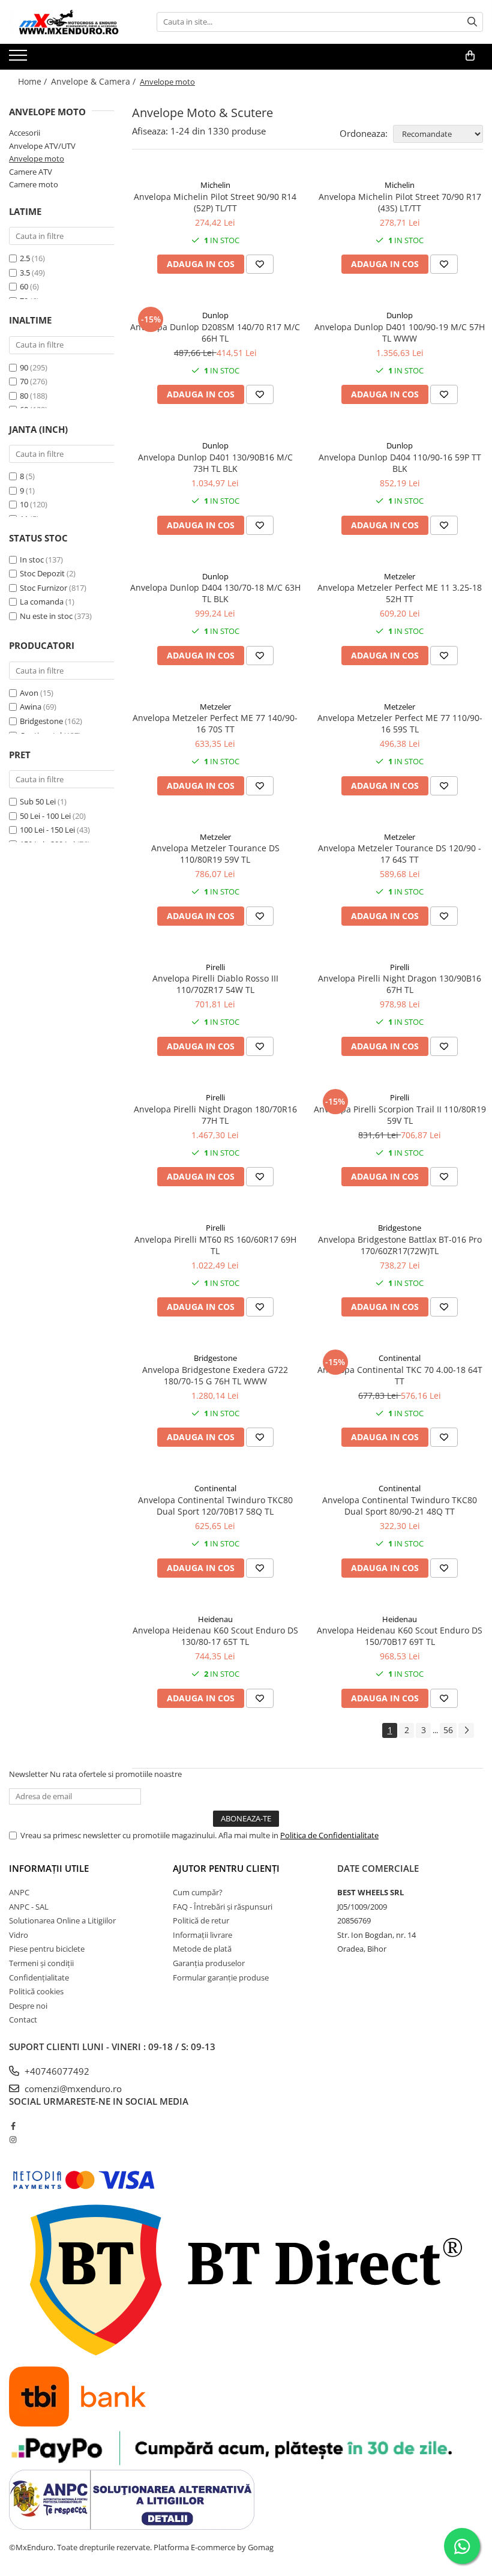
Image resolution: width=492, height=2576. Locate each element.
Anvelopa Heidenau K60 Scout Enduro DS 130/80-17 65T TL (215, 1636)
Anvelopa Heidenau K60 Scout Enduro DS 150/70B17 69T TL (400, 1636)
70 (24, 381)
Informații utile (49, 1868)
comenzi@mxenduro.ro (72, 2089)
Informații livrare (202, 1935)
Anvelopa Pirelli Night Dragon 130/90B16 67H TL (400, 984)
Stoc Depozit (42, 573)
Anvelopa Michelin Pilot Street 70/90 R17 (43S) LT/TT (400, 202)
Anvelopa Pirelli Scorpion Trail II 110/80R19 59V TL (400, 1115)
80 (24, 396)
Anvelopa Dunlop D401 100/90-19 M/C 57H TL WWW (400, 333)
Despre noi (28, 2006)
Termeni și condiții (41, 1963)
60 (24, 286)
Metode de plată (202, 1949)
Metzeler (400, 576)
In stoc (32, 560)
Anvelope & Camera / (94, 81)
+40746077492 (56, 2071)
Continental (400, 1358)
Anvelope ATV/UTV (42, 146)
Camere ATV (31, 172)
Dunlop (215, 315)
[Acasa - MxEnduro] (69, 22)
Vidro (19, 1935)
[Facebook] (13, 2126)
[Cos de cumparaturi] (470, 56)
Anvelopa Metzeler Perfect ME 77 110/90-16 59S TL (400, 723)
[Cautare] (472, 22)
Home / (34, 81)
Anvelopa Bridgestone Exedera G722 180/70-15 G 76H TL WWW (215, 1375)
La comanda (42, 602)
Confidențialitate (39, 1977)
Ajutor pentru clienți (226, 1868)
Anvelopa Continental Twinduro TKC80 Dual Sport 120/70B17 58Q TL (215, 1506)
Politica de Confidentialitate (329, 1835)
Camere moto (34, 184)
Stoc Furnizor (43, 588)
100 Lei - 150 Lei (47, 830)
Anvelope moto (37, 158)
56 (448, 1730)
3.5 (25, 273)
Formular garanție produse (221, 1977)
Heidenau (215, 1619)
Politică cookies (36, 1991)
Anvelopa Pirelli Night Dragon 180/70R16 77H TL (215, 1115)
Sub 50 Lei (38, 801)
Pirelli (215, 967)
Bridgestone (41, 721)
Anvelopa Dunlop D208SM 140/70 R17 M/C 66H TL (215, 333)
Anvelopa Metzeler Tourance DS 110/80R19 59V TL (215, 854)
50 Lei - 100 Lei (45, 816)
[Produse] (19, 59)
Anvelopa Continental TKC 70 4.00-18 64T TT (400, 1375)
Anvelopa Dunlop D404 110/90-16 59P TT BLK (400, 463)
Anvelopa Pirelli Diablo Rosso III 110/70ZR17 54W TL (215, 984)
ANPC (19, 1892)
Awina (31, 707)
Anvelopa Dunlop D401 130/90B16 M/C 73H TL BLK (215, 463)
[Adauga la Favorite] (260, 264)
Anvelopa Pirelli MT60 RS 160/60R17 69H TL (215, 1245)
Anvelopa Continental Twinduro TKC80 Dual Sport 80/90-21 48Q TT (400, 1506)
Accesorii (25, 133)
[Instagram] (13, 2140)
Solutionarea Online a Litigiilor (62, 1920)
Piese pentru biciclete (47, 1949)
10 (24, 504)
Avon (29, 693)
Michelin (215, 185)
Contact (23, 2019)
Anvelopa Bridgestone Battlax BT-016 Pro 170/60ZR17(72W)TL (400, 1245)
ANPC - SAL (29, 1907)
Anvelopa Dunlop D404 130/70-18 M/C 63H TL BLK (215, 593)
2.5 (25, 258)
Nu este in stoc (46, 616)
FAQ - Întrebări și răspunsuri (223, 1907)
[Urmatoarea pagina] (466, 1730)
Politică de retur (201, 1920)
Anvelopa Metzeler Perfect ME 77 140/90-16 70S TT (215, 723)
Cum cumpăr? (198, 1892)
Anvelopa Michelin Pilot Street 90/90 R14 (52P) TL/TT (215, 202)
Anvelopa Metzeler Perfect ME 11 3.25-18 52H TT (400, 593)
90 (24, 367)
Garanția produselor (209, 1963)
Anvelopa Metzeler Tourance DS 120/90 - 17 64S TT (400, 854)
